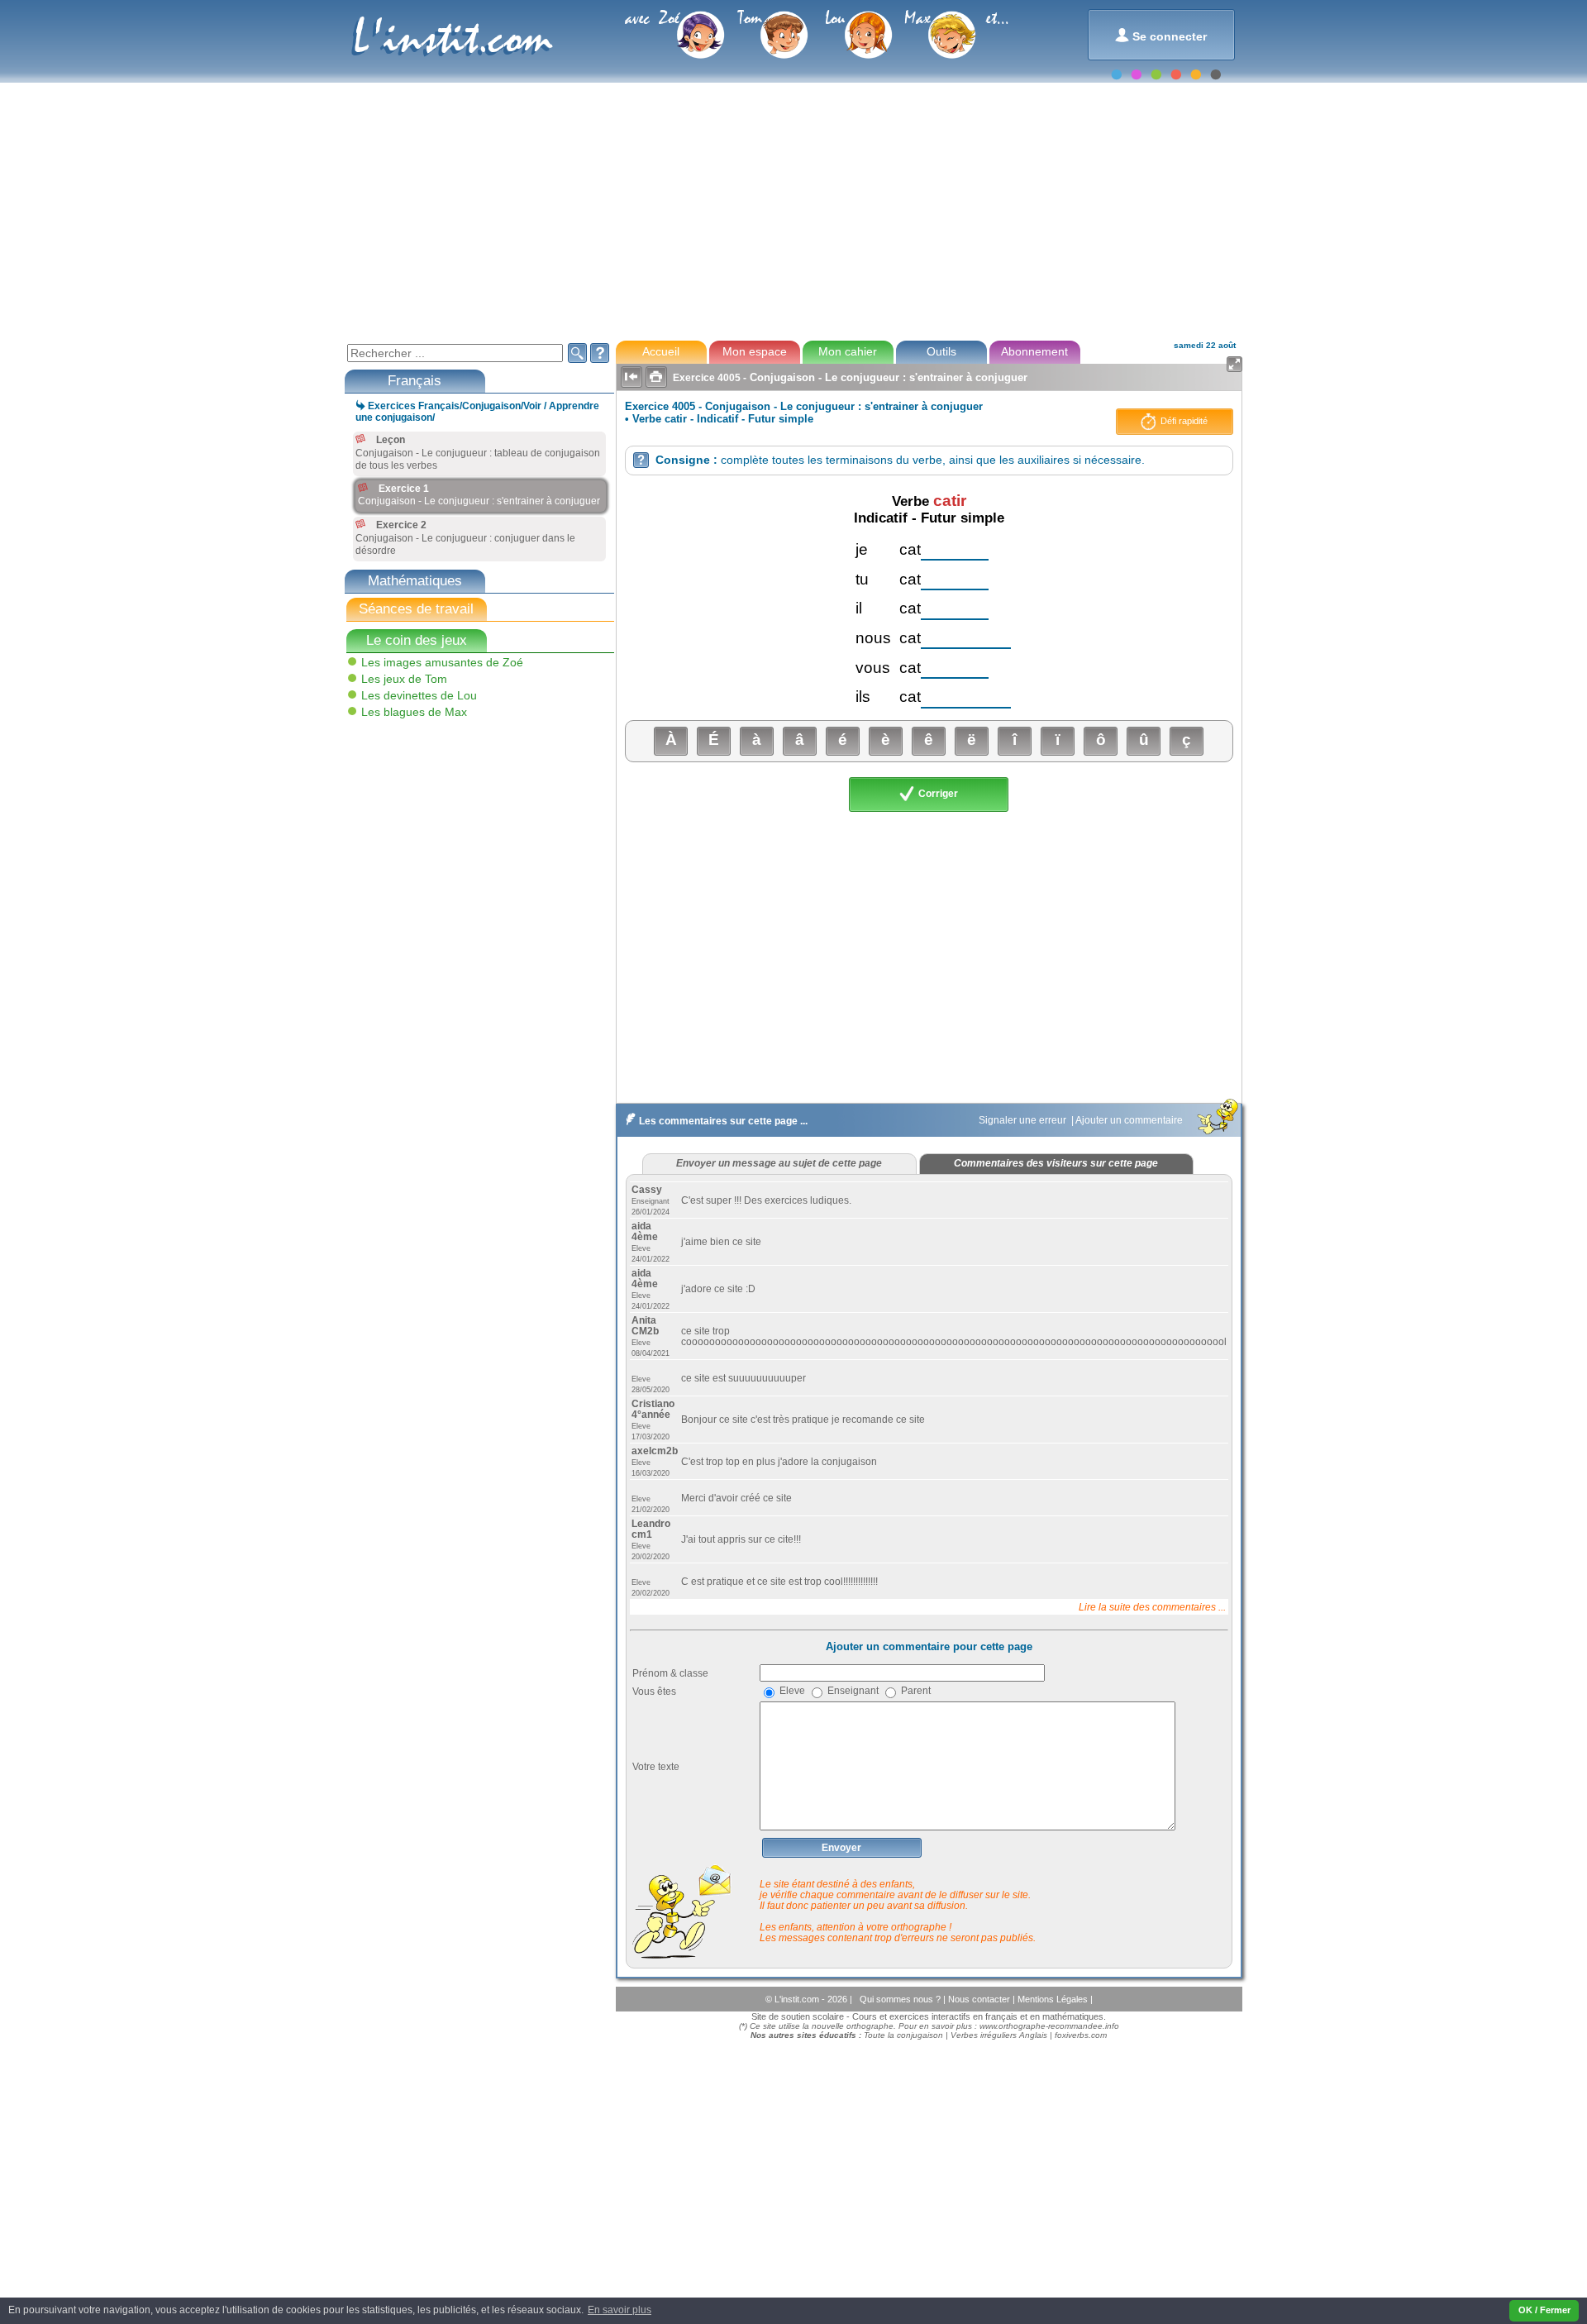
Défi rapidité (1183, 421)
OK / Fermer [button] (1544, 2310)
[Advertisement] (793, 210)
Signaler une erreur (1024, 1120)
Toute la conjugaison (903, 2035)
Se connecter (1161, 35)
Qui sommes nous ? (901, 1999)
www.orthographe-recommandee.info (1049, 2026)
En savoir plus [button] (620, 2310)
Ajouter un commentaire (1130, 1120)
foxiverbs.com (1081, 2035)
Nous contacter (980, 1999)
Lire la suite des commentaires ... (1152, 1607)
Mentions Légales (1054, 1999)
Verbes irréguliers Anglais (999, 2035)
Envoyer (841, 1848)
